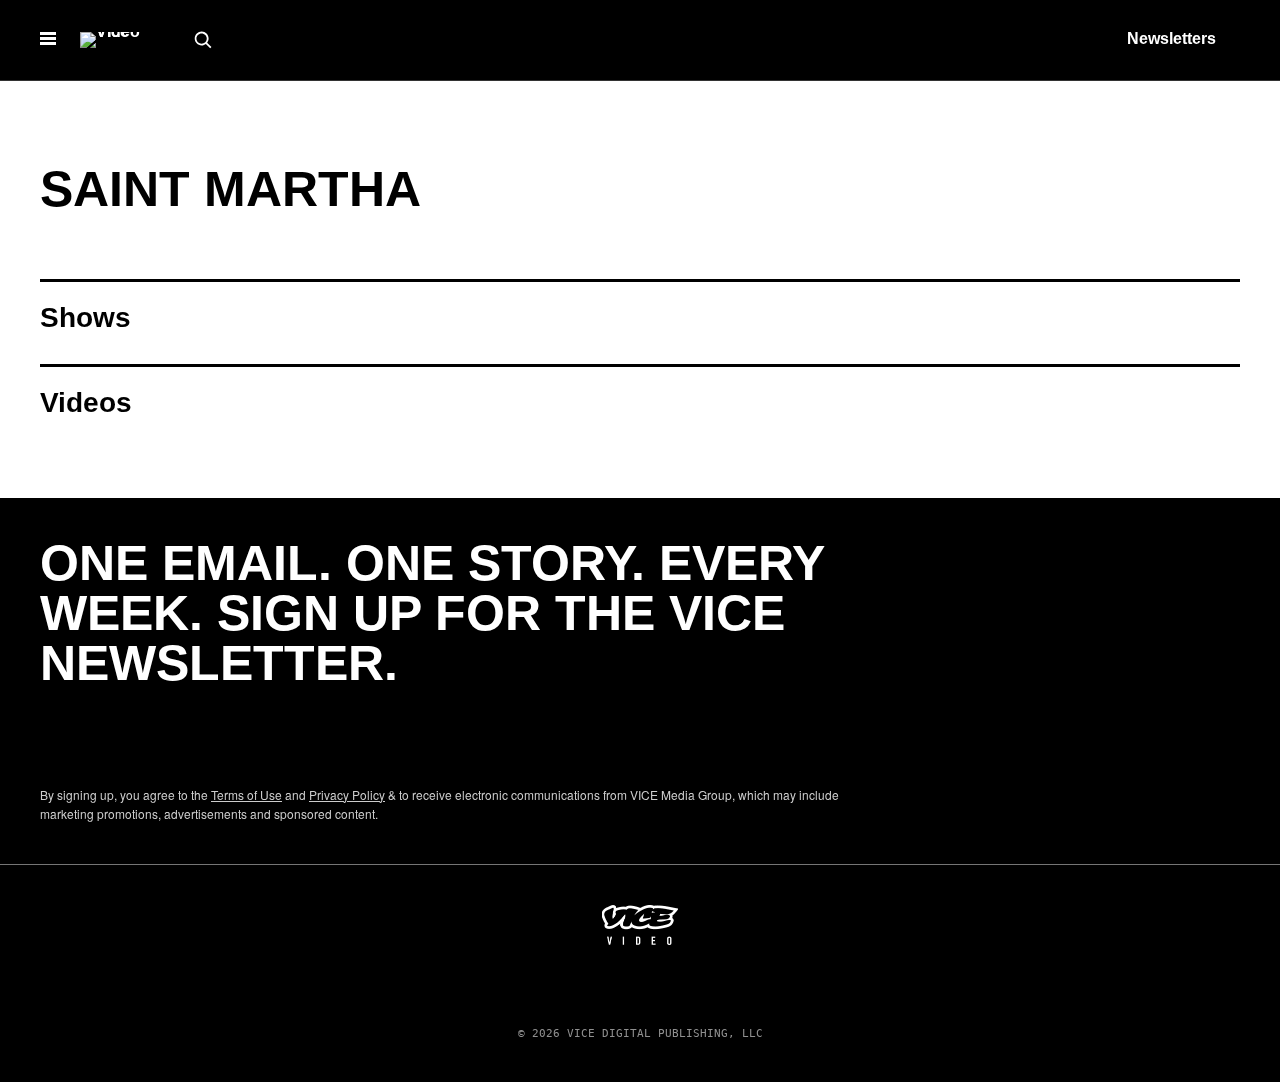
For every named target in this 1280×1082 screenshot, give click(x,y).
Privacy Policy (347, 794)
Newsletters (1171, 38)
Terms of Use (246, 794)
